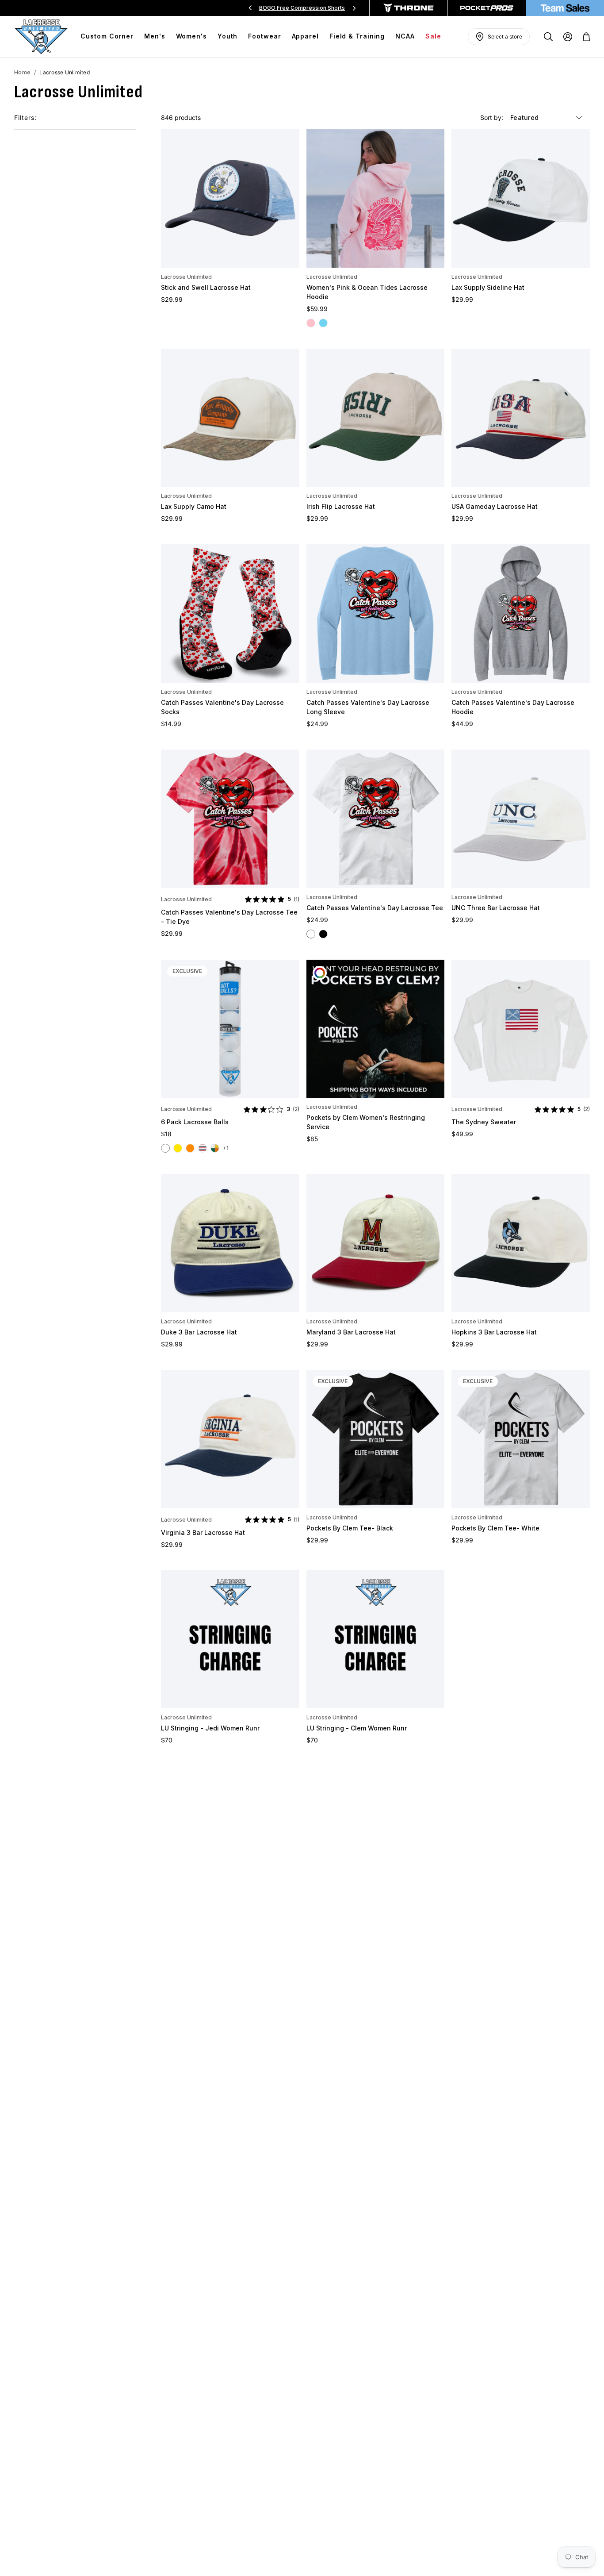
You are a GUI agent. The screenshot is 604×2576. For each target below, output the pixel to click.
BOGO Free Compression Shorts (302, 8)
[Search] (548, 37)
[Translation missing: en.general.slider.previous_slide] (250, 8)
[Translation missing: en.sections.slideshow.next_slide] (354, 8)
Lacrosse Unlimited (186, 277)
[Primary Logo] (41, 37)
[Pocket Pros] (487, 8)
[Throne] (409, 8)
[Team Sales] (565, 8)
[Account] (568, 37)
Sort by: (493, 117)
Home (22, 72)
